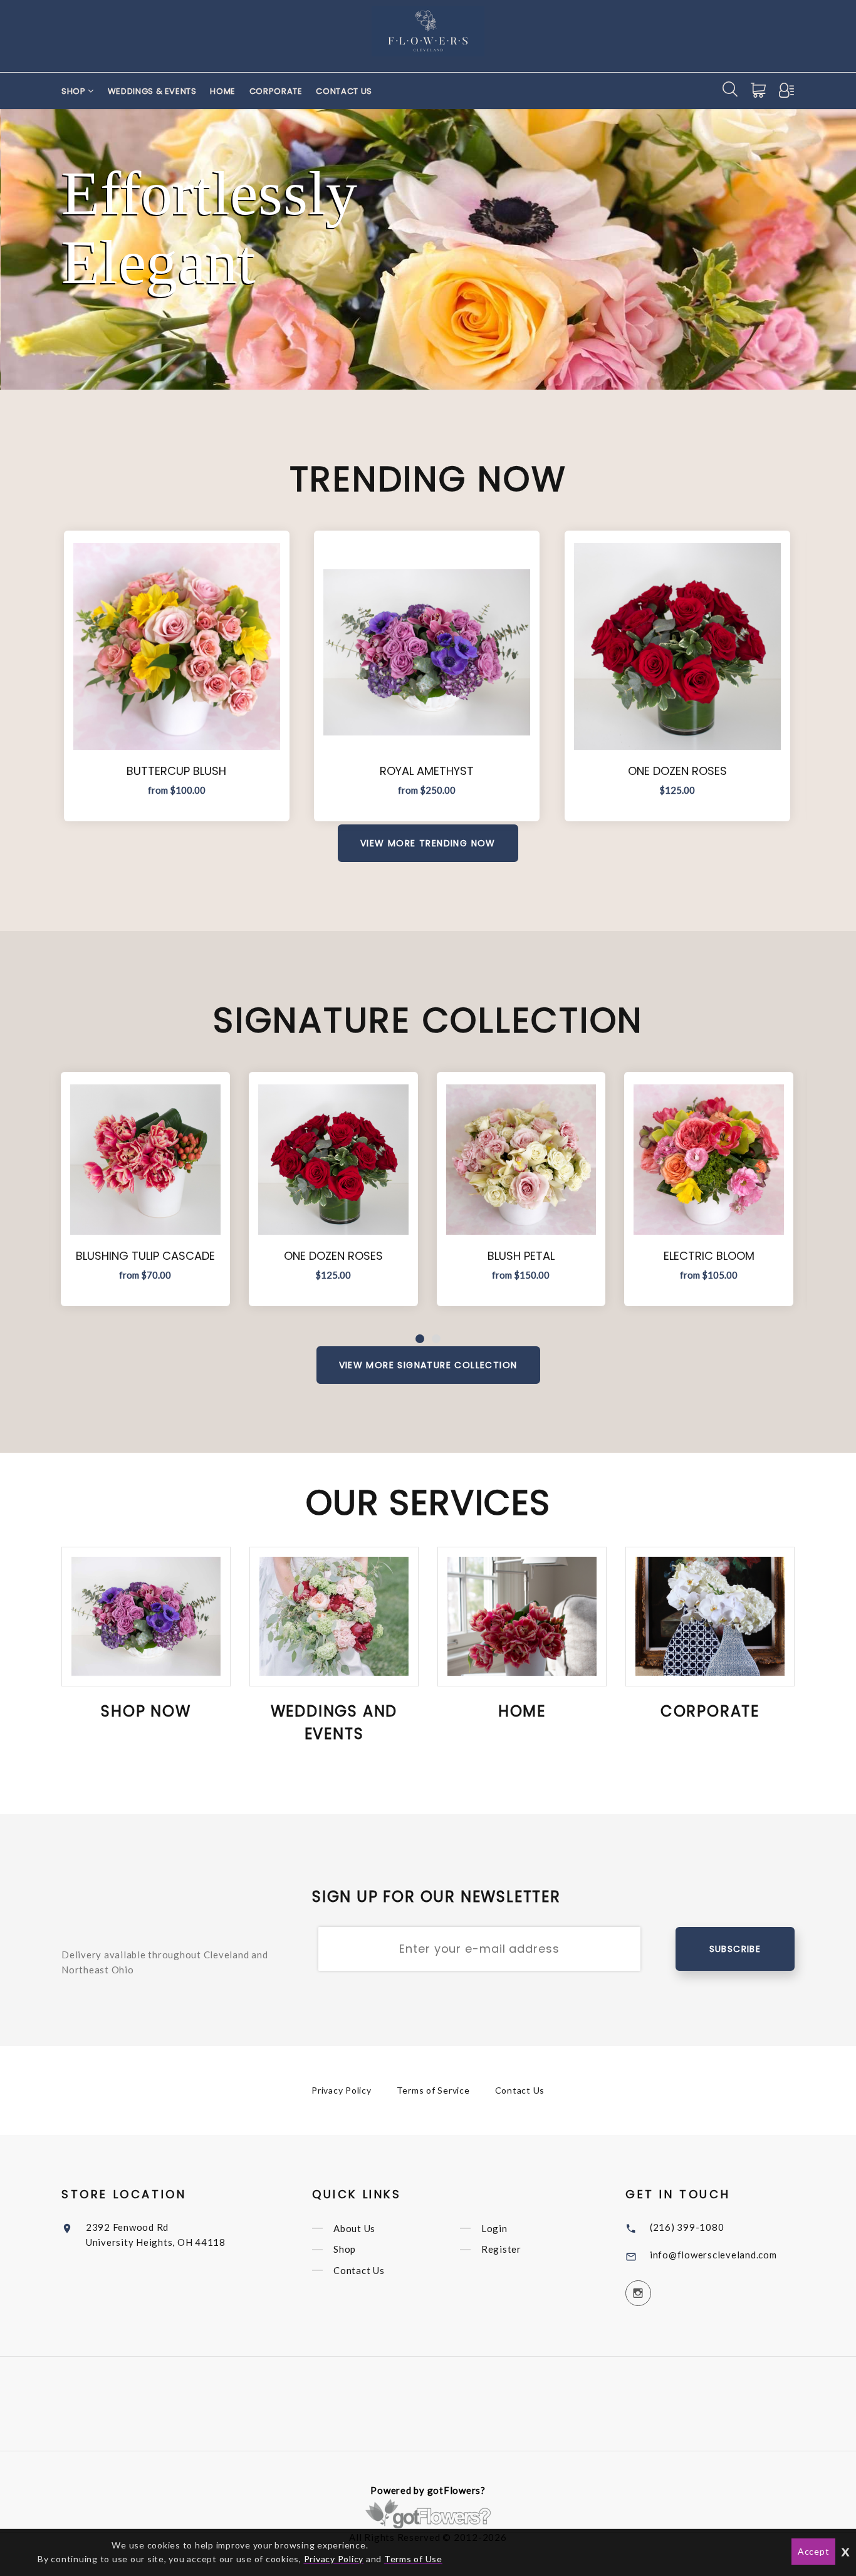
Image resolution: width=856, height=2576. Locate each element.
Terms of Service (433, 2090)
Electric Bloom (709, 1256)
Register (501, 2250)
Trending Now (428, 479)
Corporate (276, 91)
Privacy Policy (342, 2090)
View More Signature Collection (428, 1365)
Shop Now (146, 1711)
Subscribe (735, 1949)
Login (494, 2228)
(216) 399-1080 (687, 2227)
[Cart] (759, 90)
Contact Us (344, 91)
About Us (354, 2228)
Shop (75, 91)
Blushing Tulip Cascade (145, 1256)
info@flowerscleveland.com (713, 2255)
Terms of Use (413, 2559)
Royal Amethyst (427, 771)
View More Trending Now (428, 843)
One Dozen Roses (677, 771)
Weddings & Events (152, 91)
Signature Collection (428, 1020)
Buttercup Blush (176, 771)
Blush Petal (521, 1256)
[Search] (730, 89)
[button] (420, 1339)
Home (223, 91)
